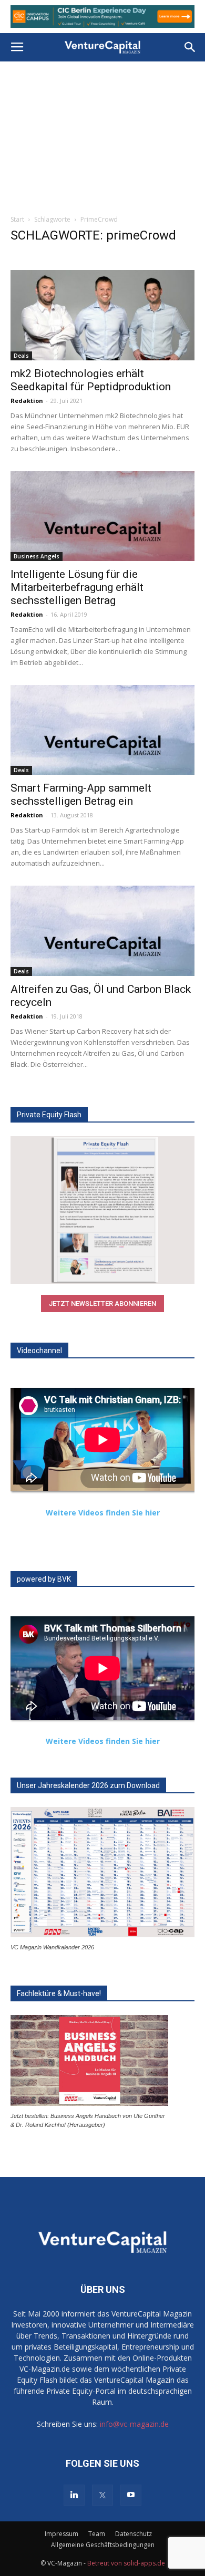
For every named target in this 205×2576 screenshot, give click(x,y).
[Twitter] (102, 2495)
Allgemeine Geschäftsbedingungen (103, 2545)
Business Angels (37, 556)
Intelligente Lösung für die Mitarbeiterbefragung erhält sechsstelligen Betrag (77, 587)
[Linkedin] (74, 2495)
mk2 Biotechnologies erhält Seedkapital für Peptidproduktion (91, 380)
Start (17, 219)
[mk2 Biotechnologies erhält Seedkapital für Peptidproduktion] (102, 315)
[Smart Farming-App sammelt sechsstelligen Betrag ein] (102, 730)
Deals (21, 356)
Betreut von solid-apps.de (126, 2563)
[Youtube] (131, 2495)
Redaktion (27, 401)
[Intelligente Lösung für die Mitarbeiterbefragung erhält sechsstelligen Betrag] (102, 516)
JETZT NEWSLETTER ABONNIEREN (102, 1303)
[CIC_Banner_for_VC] (102, 17)
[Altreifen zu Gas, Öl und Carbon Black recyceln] (102, 931)
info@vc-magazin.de (134, 2424)
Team (97, 2534)
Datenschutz (134, 2534)
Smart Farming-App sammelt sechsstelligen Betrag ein (81, 794)
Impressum (61, 2534)
